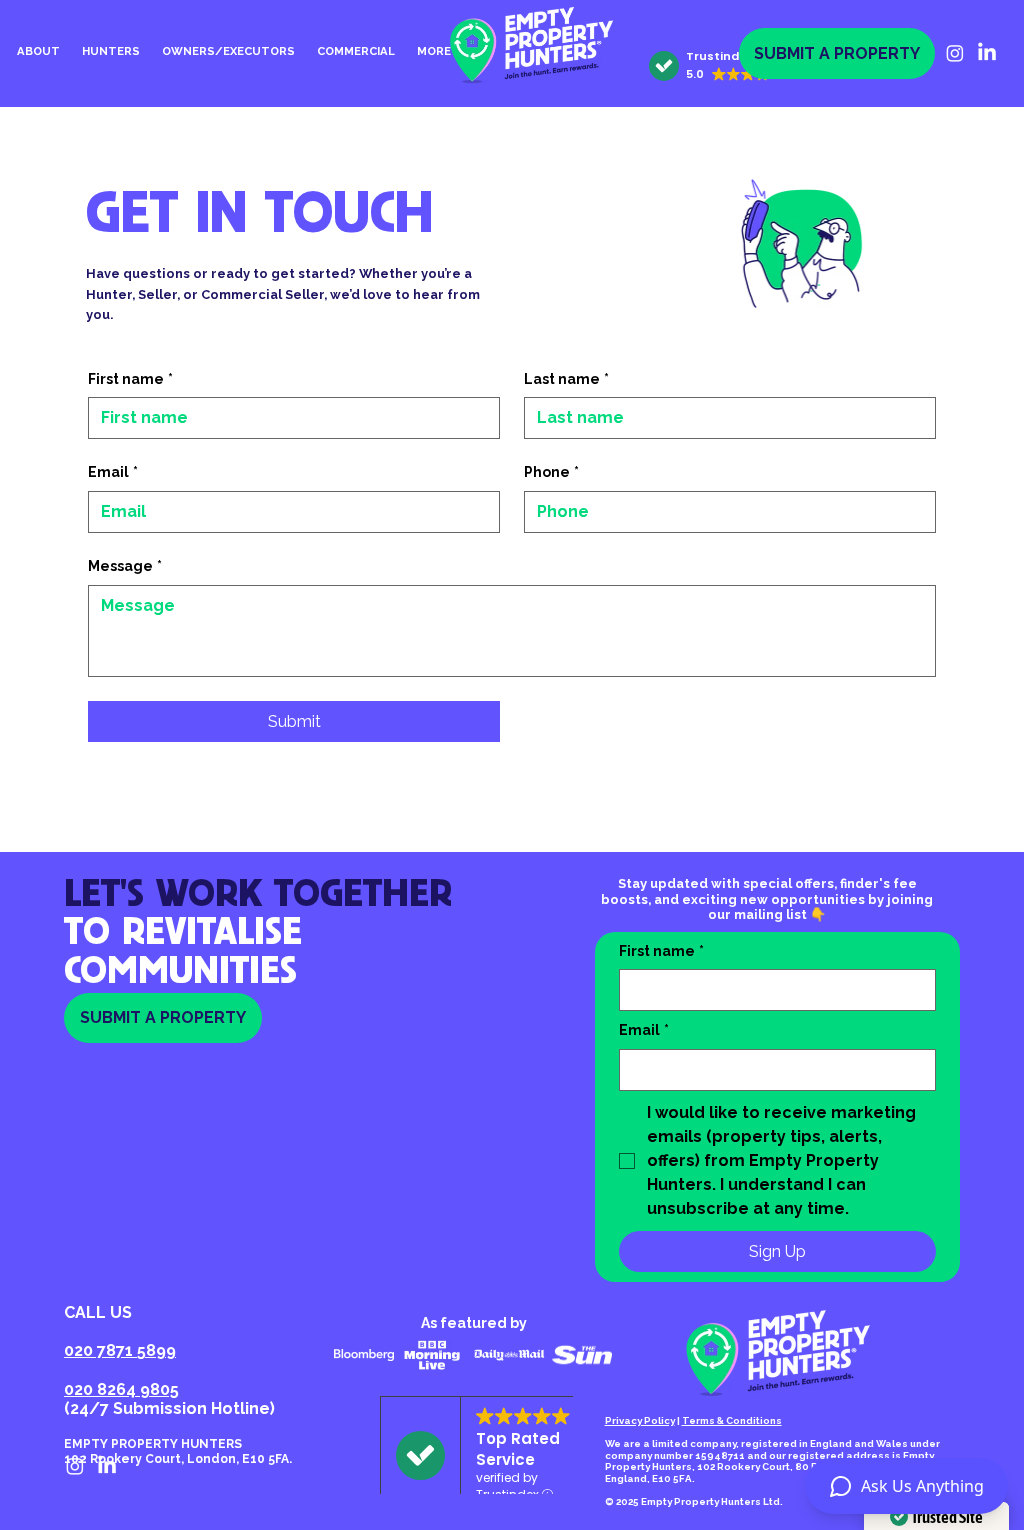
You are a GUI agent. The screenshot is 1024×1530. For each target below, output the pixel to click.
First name (130, 379)
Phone (551, 472)
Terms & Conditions (732, 1420)
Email (113, 472)
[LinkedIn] (987, 53)
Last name (566, 379)
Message (125, 566)
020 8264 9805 (121, 1389)
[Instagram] (955, 53)
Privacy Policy (640, 1420)
